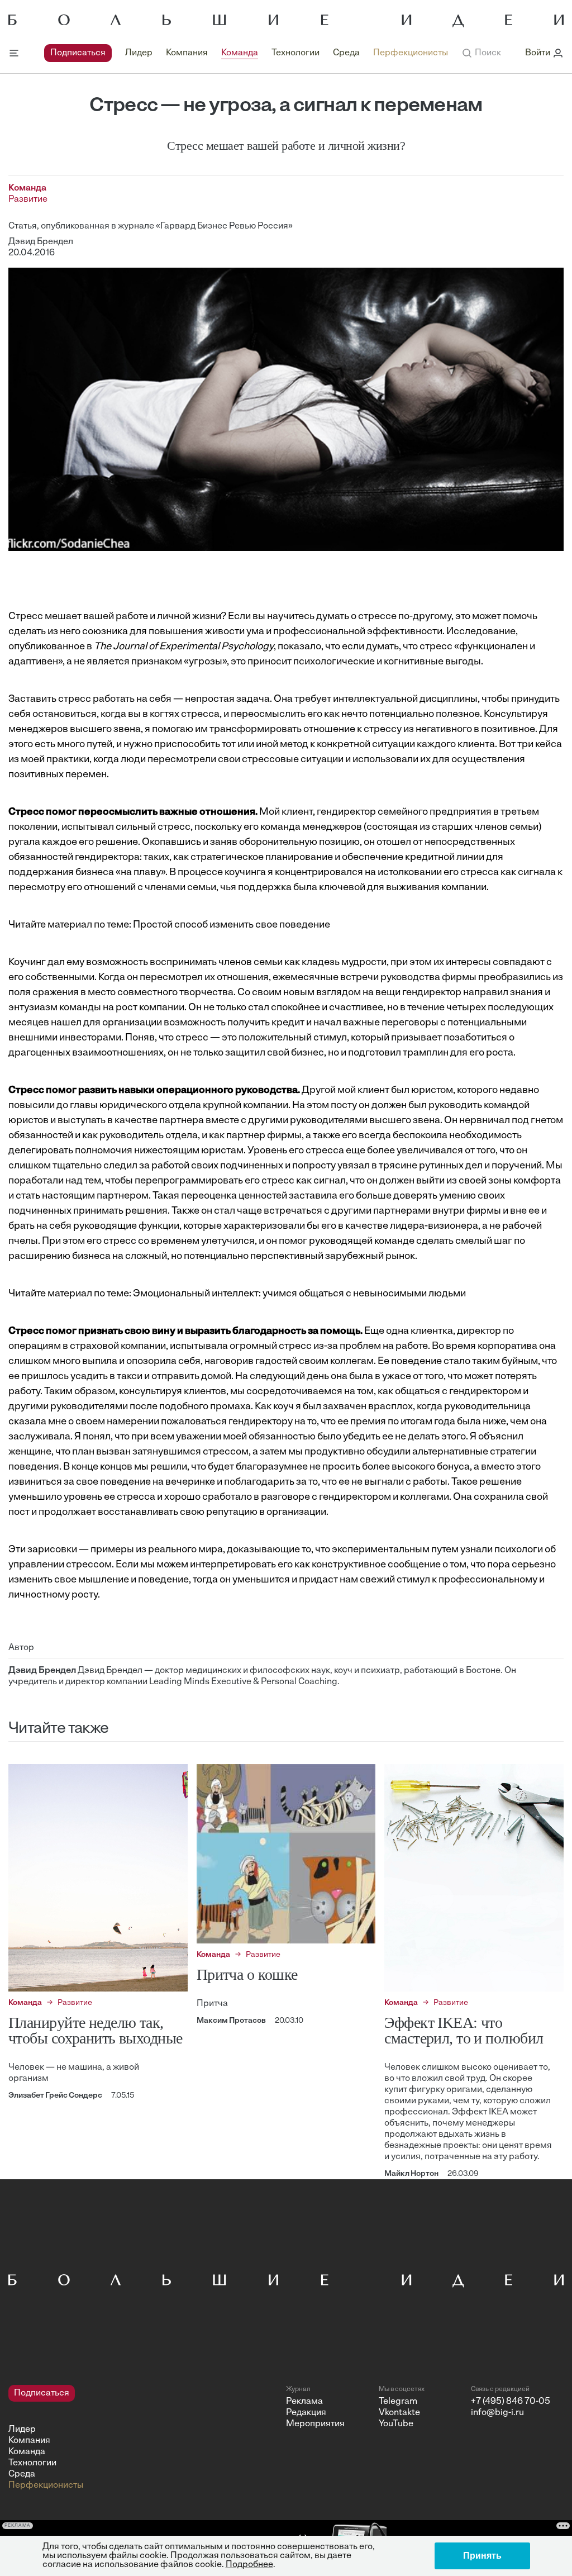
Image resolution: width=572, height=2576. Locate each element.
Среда (346, 53)
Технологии (295, 53)
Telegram (398, 2402)
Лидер (139, 53)
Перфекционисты (411, 53)
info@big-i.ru (497, 2413)
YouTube (396, 2424)
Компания (187, 53)
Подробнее (249, 2565)
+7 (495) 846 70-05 (511, 2402)
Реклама (304, 2402)
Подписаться (78, 53)
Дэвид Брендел (41, 242)
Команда (240, 53)
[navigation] (246, 53)
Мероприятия (315, 2424)
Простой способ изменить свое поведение (232, 925)
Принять (482, 2556)
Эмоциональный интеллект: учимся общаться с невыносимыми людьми (299, 1294)
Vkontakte (399, 2413)
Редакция (306, 2413)
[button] (481, 53)
